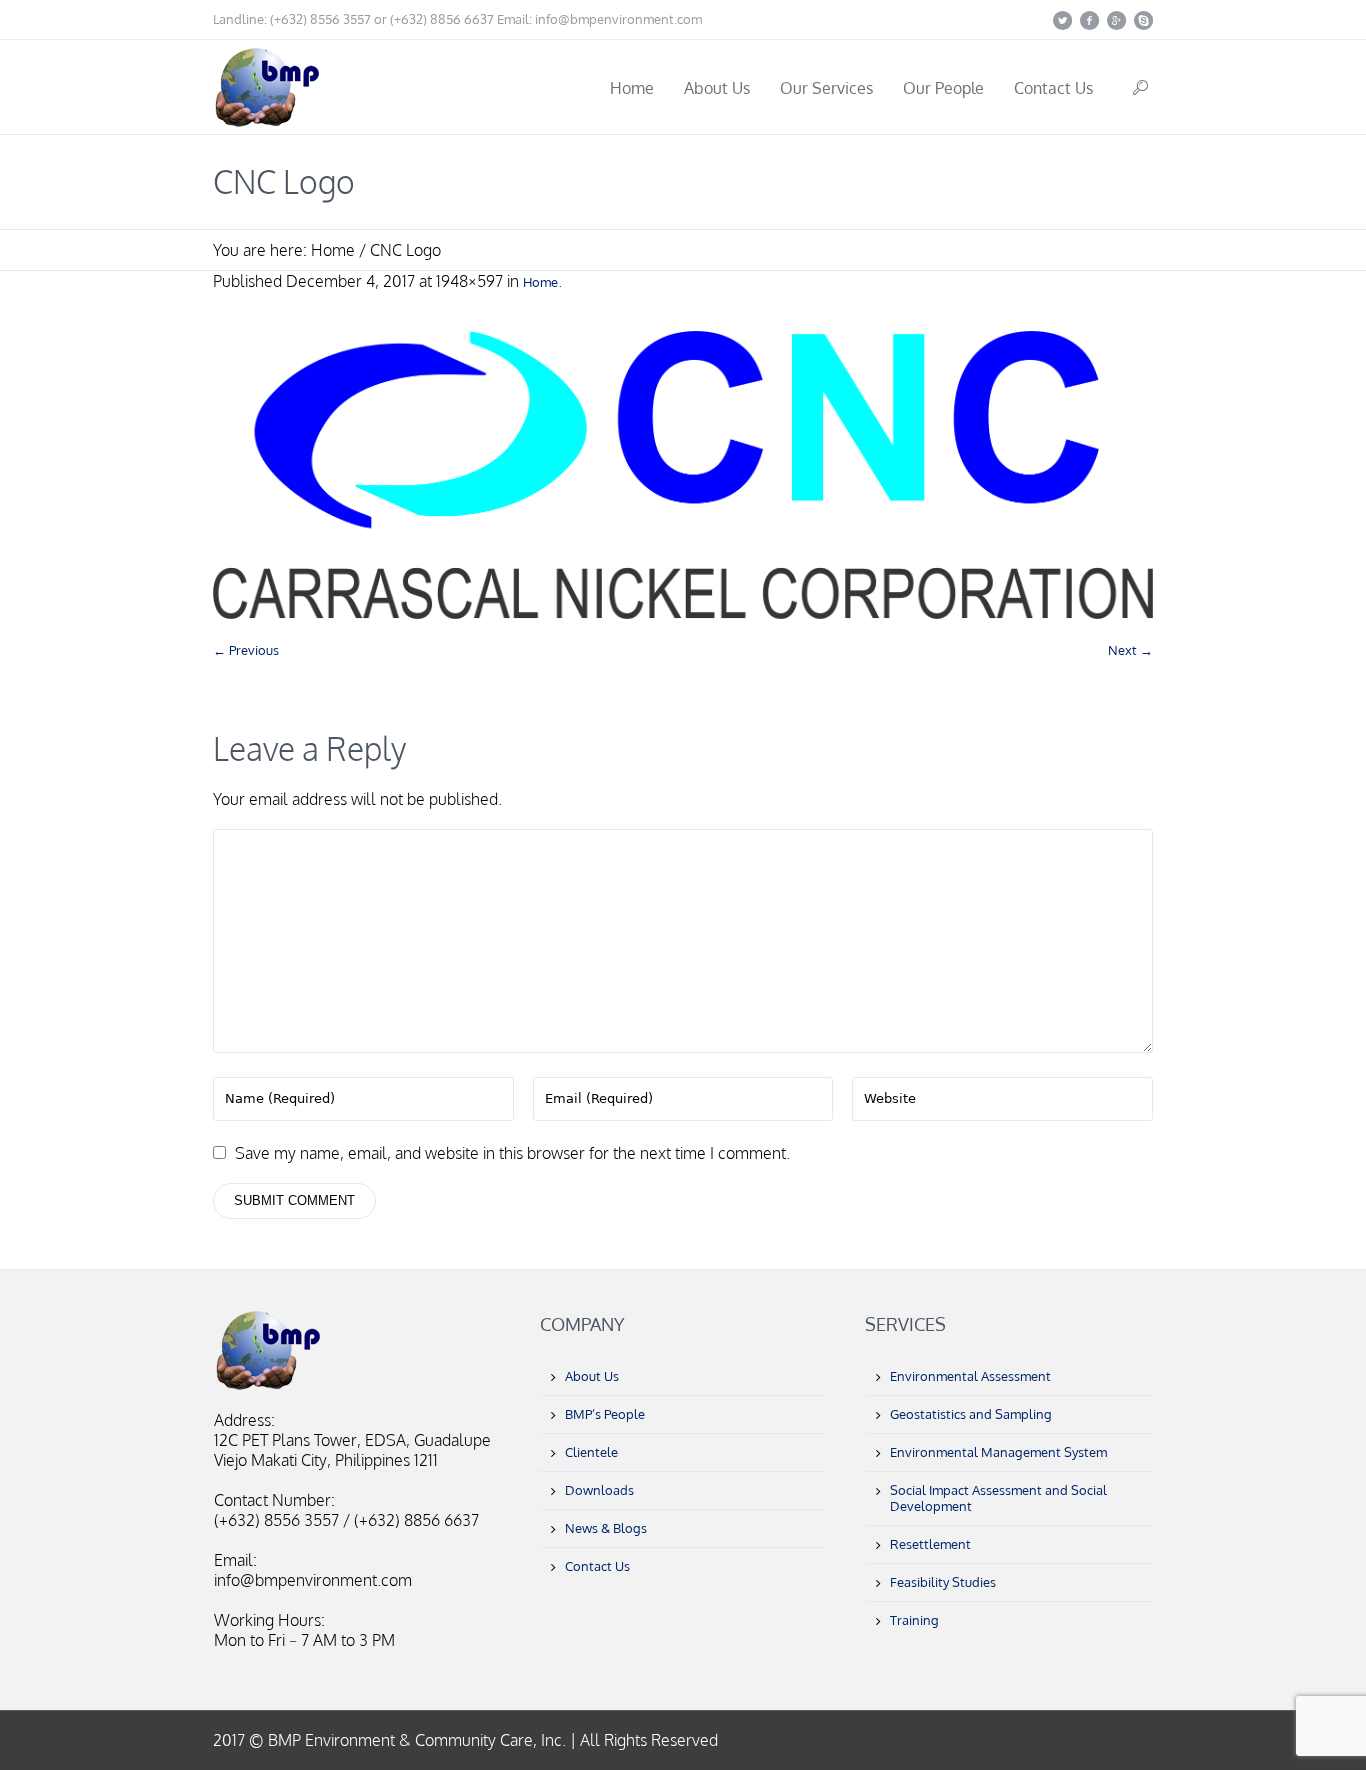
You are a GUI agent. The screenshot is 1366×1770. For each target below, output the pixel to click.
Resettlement (930, 1544)
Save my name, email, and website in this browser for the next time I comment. (512, 1153)
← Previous (246, 650)
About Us (592, 1376)
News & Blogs (606, 1528)
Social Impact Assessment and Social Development (998, 1498)
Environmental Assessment (970, 1376)
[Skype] (1143, 20)
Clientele (591, 1452)
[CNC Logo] (683, 475)
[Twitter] (1062, 20)
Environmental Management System (998, 1452)
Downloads (599, 1490)
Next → (1130, 650)
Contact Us (597, 1566)
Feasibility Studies (943, 1582)
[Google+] (1116, 20)
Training (914, 1620)
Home (333, 250)
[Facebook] (1089, 20)
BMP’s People (605, 1414)
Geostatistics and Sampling (971, 1414)
